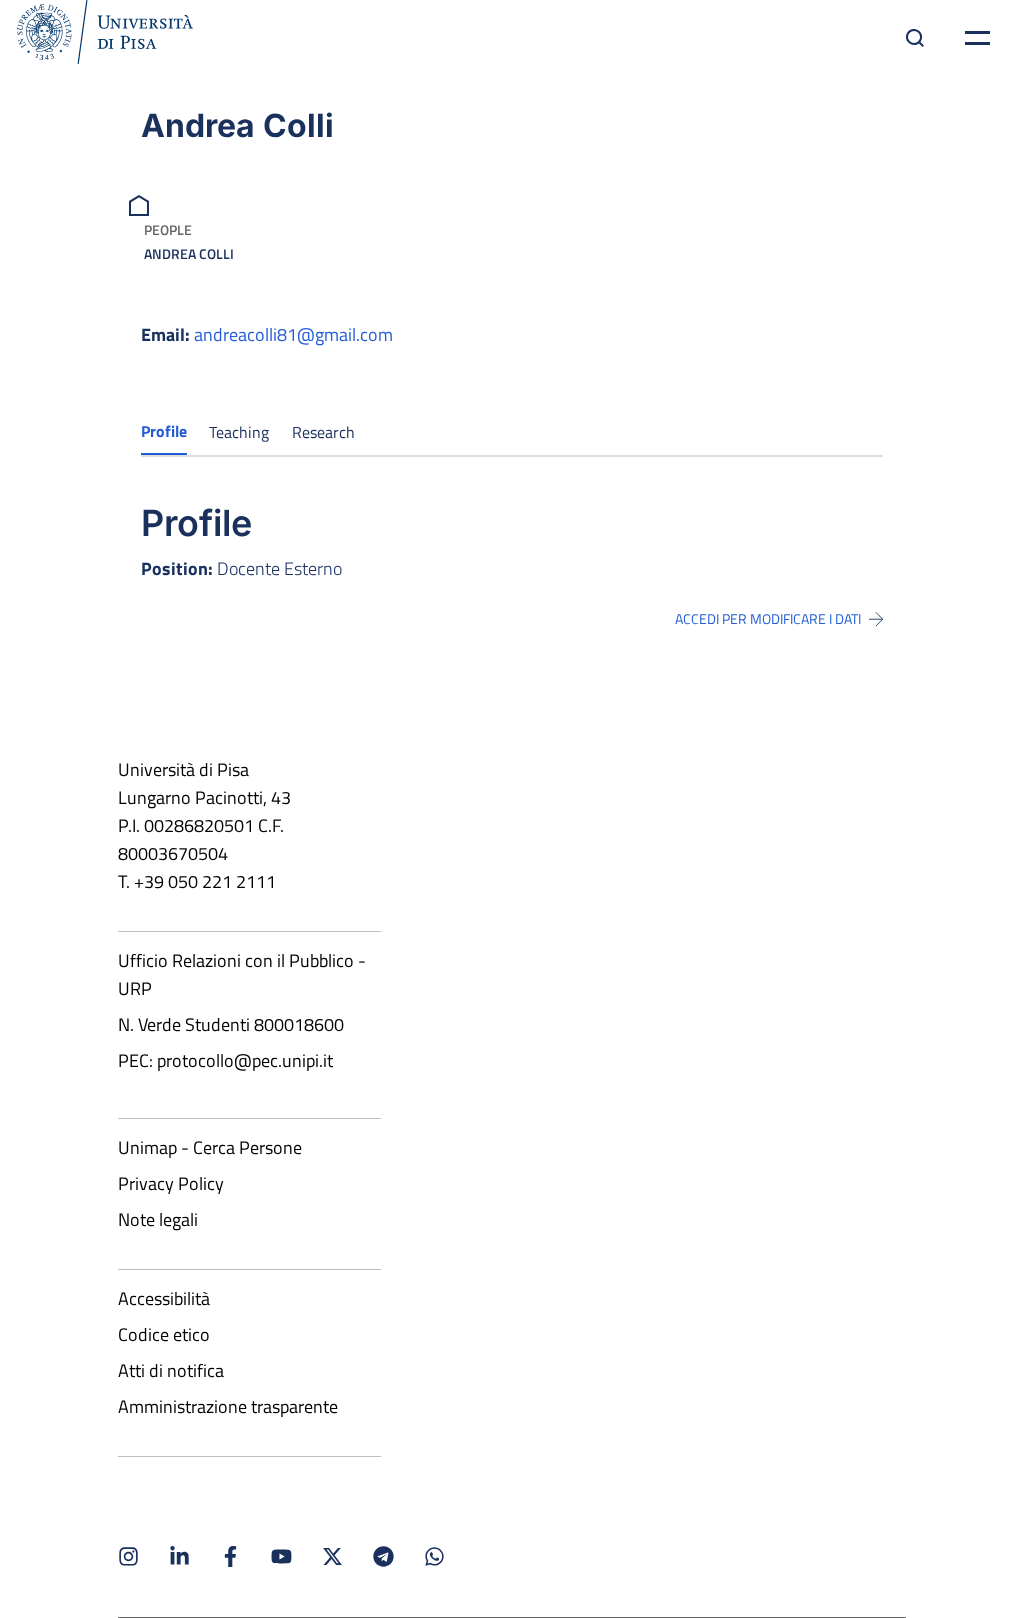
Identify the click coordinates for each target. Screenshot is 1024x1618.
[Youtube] (281, 1556)
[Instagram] (128, 1556)
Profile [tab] (164, 431)
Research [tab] (323, 432)
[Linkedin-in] (179, 1556)
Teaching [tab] (239, 432)
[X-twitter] (332, 1556)
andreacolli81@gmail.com (293, 334)
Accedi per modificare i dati (768, 619)
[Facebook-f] (230, 1556)
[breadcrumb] (141, 203)
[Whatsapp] (434, 1556)
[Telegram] (383, 1556)
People (168, 229)
